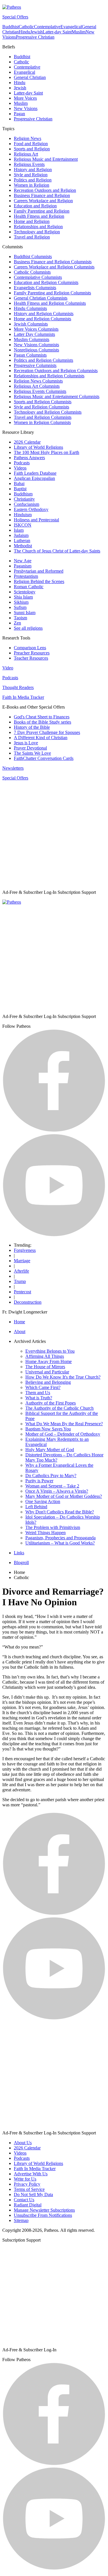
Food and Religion (31, 144)
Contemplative (47, 27)
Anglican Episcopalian (34, 478)
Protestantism (26, 576)
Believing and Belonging (48, 1382)
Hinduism (23, 515)
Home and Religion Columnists (42, 319)
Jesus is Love (26, 743)
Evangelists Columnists (35, 288)
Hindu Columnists (30, 308)
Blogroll (21, 1563)
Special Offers (15, 17)
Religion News (28, 138)
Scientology (25, 592)
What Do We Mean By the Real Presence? (64, 1424)
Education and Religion (35, 206)
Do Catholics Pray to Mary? (51, 1476)
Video (8, 668)
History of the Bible (32, 727)
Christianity (24, 499)
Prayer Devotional (30, 748)
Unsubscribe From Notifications (43, 2215)
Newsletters (13, 768)
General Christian (30, 77)
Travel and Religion (32, 237)
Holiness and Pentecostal (36, 520)
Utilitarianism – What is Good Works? (60, 1543)
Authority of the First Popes (51, 1403)
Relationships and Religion (38, 227)
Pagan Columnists (30, 355)
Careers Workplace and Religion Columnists (54, 267)
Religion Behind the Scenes (39, 581)
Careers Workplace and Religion (43, 201)
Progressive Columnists (35, 365)
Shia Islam (23, 597)
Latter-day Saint (57, 32)
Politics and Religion (33, 180)
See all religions (28, 628)
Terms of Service (29, 2189)
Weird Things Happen (46, 1533)
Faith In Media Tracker (23, 697)
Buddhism (23, 494)
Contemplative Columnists (38, 277)
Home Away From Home (49, 1361)
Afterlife (21, 1271)
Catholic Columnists (32, 272)
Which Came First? (43, 1387)
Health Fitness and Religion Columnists (50, 303)
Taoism (20, 618)
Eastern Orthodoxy (31, 509)
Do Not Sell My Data (33, 2194)
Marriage (22, 1261)
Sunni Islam (25, 613)
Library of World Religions (38, 447)
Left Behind (36, 1507)
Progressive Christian (35, 37)
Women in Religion (32, 185)
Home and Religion (32, 221)
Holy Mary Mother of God (50, 1450)
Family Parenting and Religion (42, 211)
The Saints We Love (32, 753)
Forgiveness (25, 1250)
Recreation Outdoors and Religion (45, 190)
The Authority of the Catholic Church (59, 1408)
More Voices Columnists (36, 329)
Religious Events (29, 164)
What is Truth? (39, 1398)
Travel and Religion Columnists (43, 417)
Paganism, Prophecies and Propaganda (60, 1538)
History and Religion (33, 170)
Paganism (23, 566)
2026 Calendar (27, 442)
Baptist (20, 489)
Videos (20, 468)
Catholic (26, 27)
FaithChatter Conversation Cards (44, 758)
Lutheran (22, 541)
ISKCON (23, 525)
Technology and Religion (37, 232)
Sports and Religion (32, 149)
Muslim (79, 32)
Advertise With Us (31, 2174)
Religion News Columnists (38, 381)
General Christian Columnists (41, 298)
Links (19, 1553)
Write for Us (25, 2179)
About (20, 1331)
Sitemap (21, 2220)
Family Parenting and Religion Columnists (52, 293)
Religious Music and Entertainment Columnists (57, 396)
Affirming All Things (45, 1356)
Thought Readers (18, 687)
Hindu (24, 32)
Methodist (23, 546)
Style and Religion (31, 175)
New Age (23, 561)
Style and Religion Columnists (41, 407)
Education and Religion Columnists (46, 282)
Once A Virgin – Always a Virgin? (57, 1491)
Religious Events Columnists (40, 391)
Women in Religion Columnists (42, 422)
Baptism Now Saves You (48, 1429)
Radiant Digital (28, 2205)
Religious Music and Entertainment (46, 159)
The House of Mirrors (45, 1367)
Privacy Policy (27, 2184)
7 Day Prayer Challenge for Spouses (47, 732)
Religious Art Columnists (37, 386)
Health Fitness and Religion (39, 216)
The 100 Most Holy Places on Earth (47, 452)
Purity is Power (39, 1481)
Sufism (20, 607)
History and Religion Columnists (44, 314)
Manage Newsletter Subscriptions (44, 2210)
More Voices (25, 98)
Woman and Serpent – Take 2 (52, 1486)
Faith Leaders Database (35, 473)
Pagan (19, 114)
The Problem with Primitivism (53, 1527)
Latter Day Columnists (34, 334)
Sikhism (21, 602)
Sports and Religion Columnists (43, 402)
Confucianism (26, 504)
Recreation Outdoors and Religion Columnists (56, 371)
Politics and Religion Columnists (43, 360)
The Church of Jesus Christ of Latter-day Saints (57, 551)
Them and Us (38, 1393)
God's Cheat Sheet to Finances (42, 717)
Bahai (19, 483)
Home (19, 1322)
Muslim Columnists (32, 339)
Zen (17, 623)
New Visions (26, 108)
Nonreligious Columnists (36, 350)
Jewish (36, 32)
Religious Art (26, 154)
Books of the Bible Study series (42, 722)
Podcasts (22, 463)
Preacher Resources (32, 653)
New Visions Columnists (36, 345)
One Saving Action (43, 1501)
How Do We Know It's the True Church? (63, 1377)
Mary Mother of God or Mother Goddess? (64, 1496)
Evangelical (71, 27)
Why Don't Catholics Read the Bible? (60, 1512)
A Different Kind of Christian (41, 738)
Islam (19, 530)
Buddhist (11, 27)
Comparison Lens (30, 648)
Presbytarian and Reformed (39, 571)
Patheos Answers (29, 458)
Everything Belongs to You (50, 1351)
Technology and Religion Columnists (48, 412)
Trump (20, 1281)
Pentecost (22, 1292)
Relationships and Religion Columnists (49, 376)
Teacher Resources (31, 658)
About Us (23, 2143)
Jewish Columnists (31, 324)
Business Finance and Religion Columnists (53, 262)
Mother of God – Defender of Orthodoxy (63, 1434)
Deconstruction (28, 1302)
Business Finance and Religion (42, 195)
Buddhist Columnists (33, 257)
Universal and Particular (47, 1372)
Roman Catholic (29, 587)
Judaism (21, 535)
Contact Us (24, 2200)
